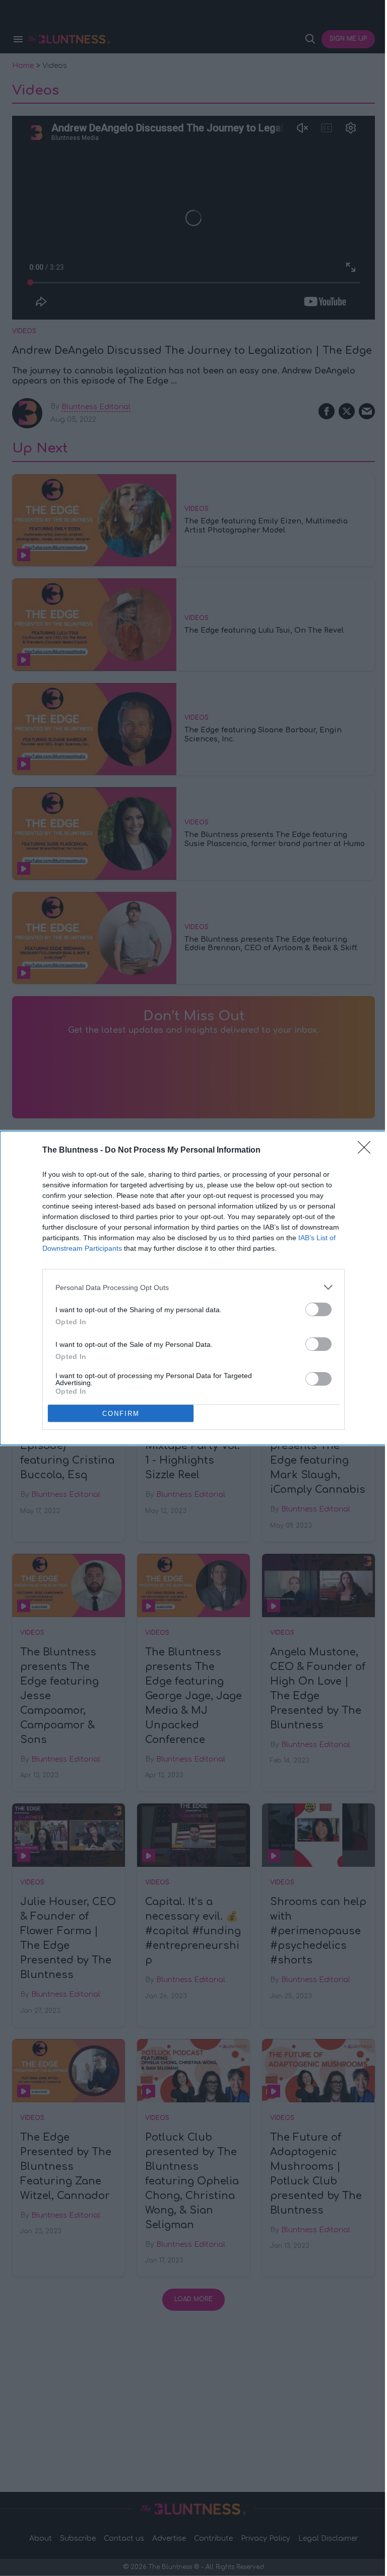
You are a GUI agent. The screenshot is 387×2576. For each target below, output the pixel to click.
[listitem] (193, 1287)
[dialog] (193, 1288)
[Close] (367, 1151)
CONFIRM (121, 1414)
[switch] (318, 1309)
